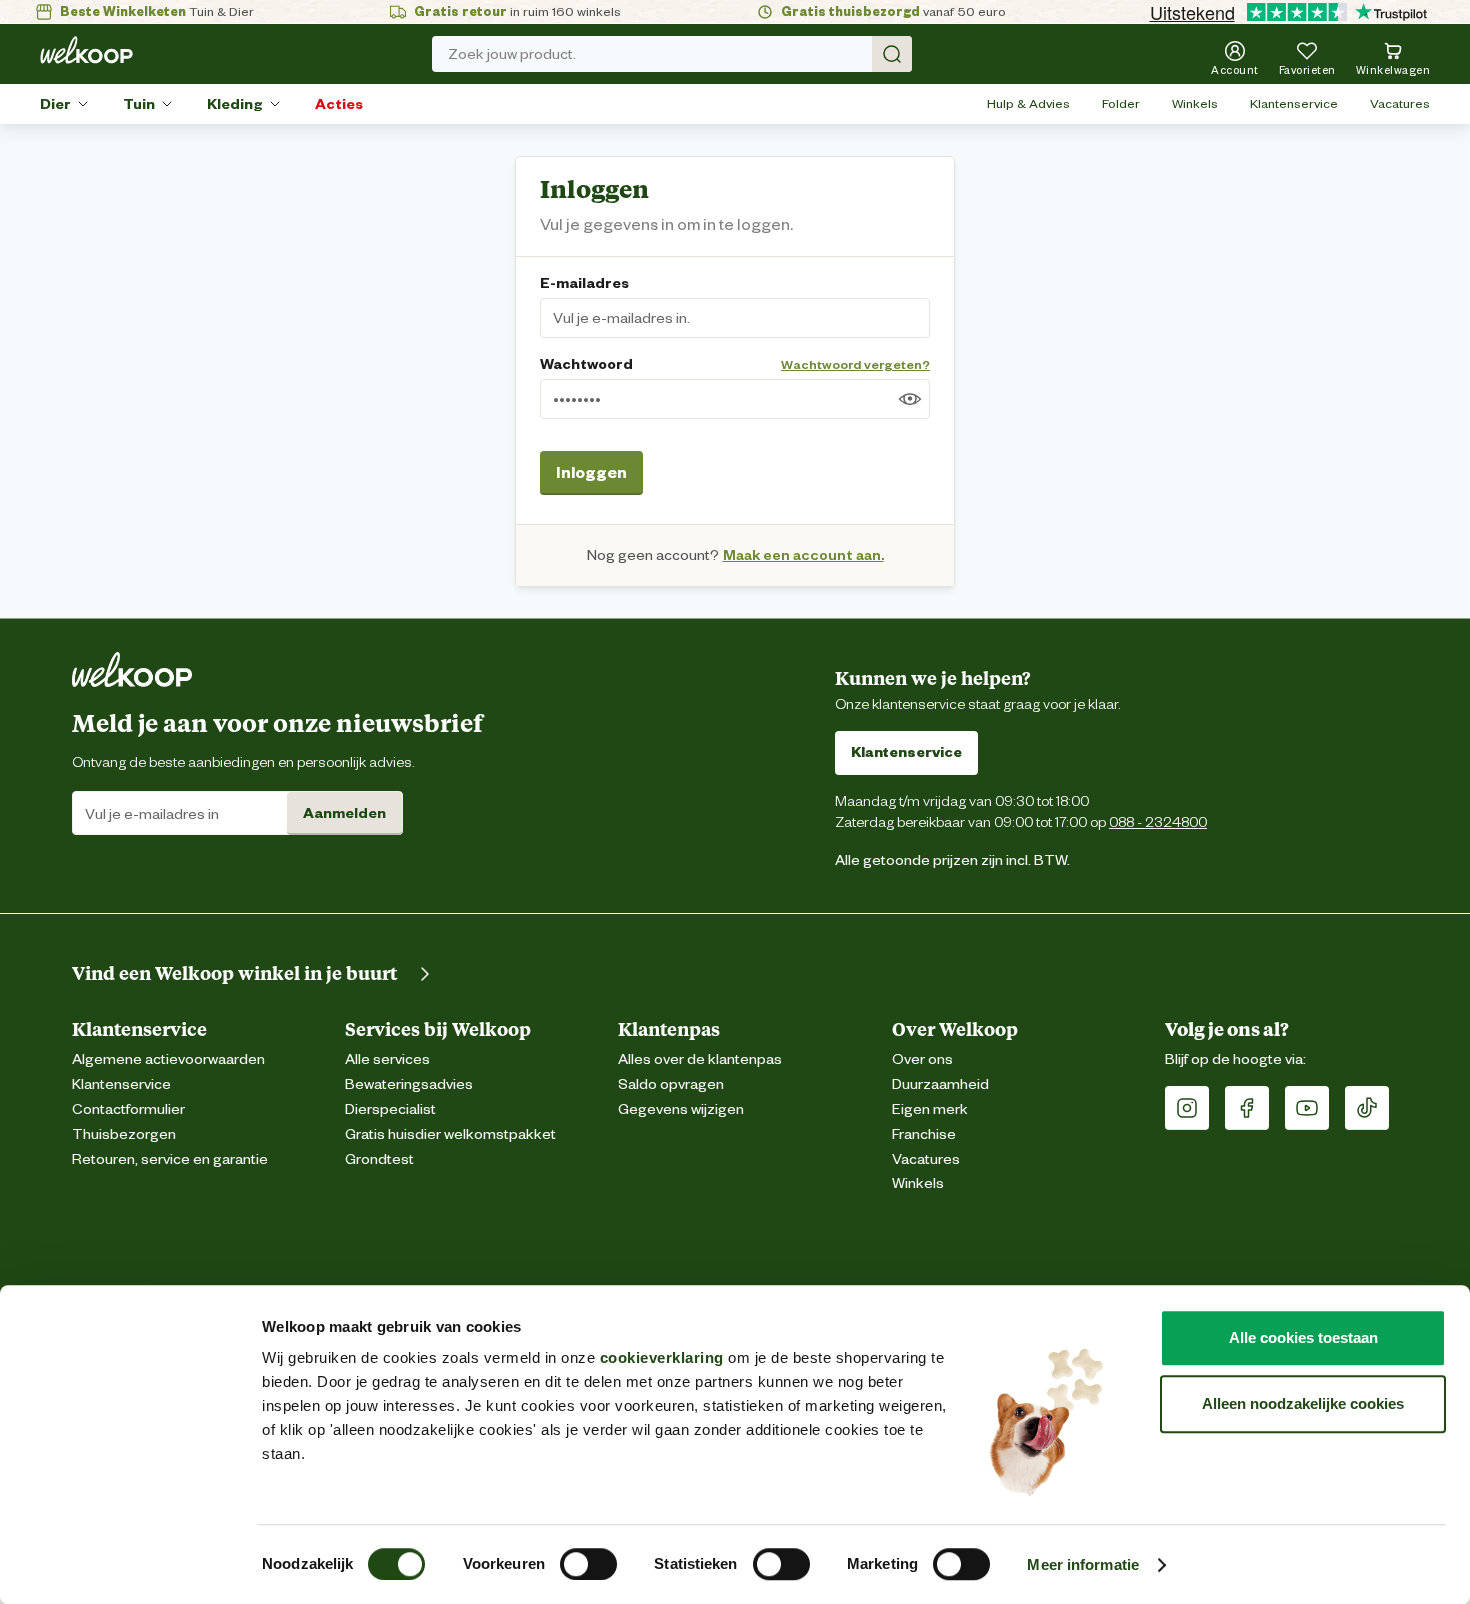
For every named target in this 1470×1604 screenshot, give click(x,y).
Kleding (235, 104)
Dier (55, 104)
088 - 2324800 (1158, 821)
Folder (1121, 103)
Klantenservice (1294, 103)
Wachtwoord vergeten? (855, 364)
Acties (339, 104)
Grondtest (379, 1159)
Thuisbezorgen (124, 1134)
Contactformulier (128, 1109)
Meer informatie (1083, 1564)
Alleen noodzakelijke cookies (1303, 1403)
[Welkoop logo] (86, 50)
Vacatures (1400, 103)
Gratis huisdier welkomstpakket (450, 1134)
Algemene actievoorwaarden (168, 1059)
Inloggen (591, 472)
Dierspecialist (390, 1109)
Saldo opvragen (671, 1084)
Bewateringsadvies (409, 1084)
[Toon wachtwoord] (910, 399)
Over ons (922, 1059)
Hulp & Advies (1028, 103)
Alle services (387, 1059)
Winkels (1195, 103)
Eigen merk (930, 1109)
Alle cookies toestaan (1303, 1337)
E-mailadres (584, 283)
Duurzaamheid (940, 1084)
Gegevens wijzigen (681, 1109)
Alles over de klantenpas (700, 1059)
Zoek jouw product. (512, 54)
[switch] (588, 1564)
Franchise (924, 1134)
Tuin (139, 104)
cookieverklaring (662, 1357)
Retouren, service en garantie (170, 1159)
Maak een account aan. (803, 555)
